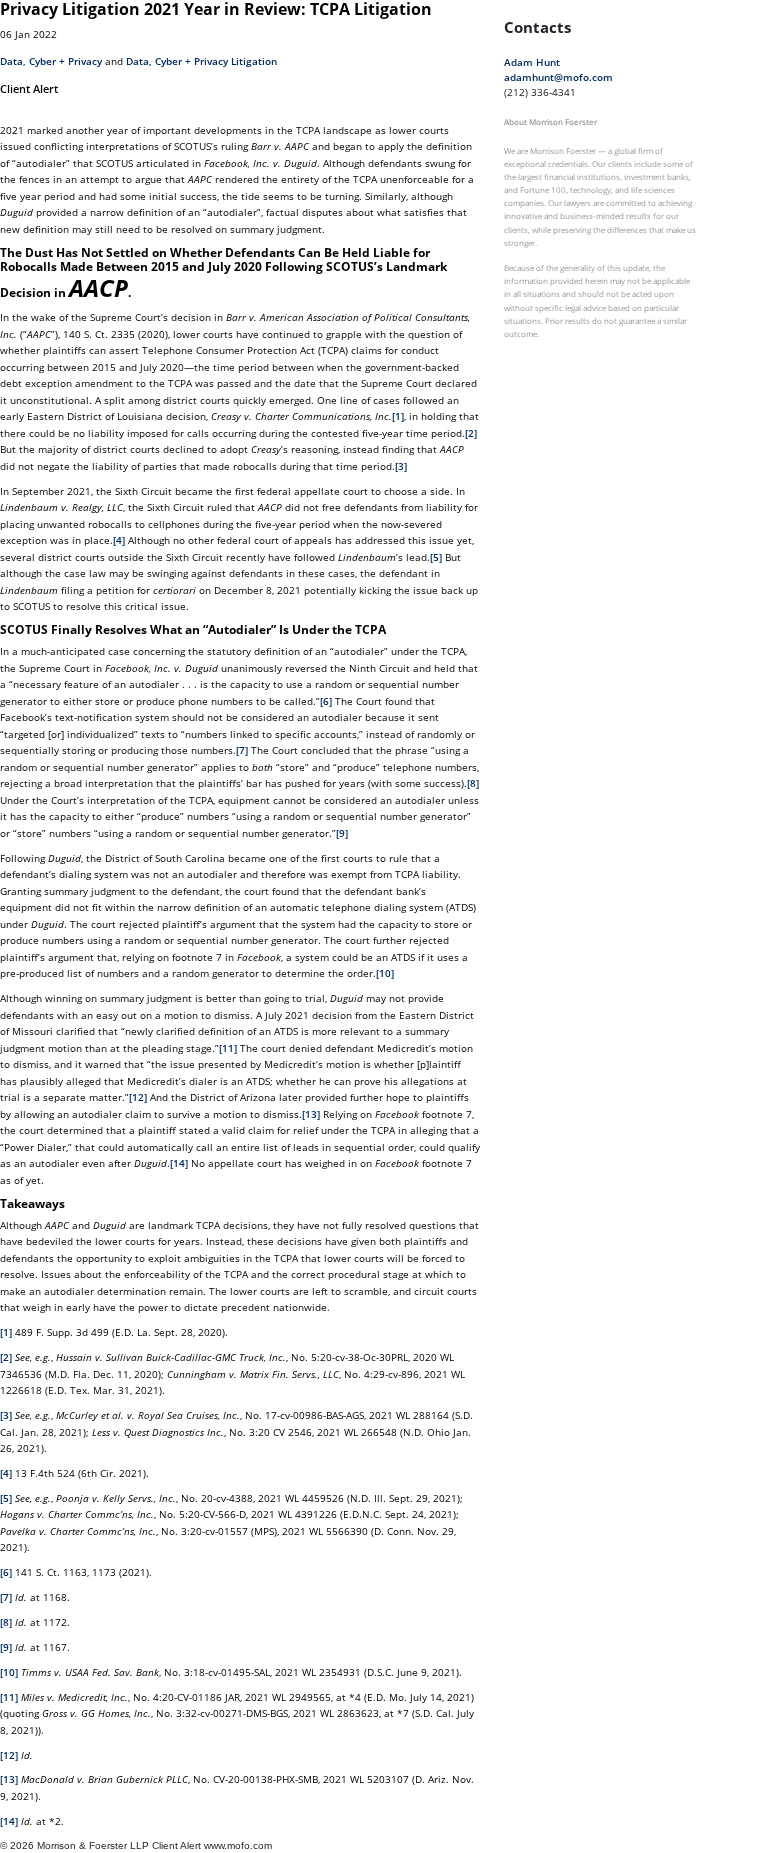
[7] (242, 750)
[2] (471, 433)
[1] (398, 416)
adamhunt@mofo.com (558, 77)
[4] (119, 540)
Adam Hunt (532, 62)
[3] (401, 466)
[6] (326, 701)
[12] (138, 1097)
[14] (179, 1163)
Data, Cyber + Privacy (51, 61)
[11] (228, 1048)
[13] (311, 1114)
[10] (385, 973)
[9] (342, 833)
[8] (473, 783)
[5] (436, 557)
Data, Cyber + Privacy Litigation (201, 61)
